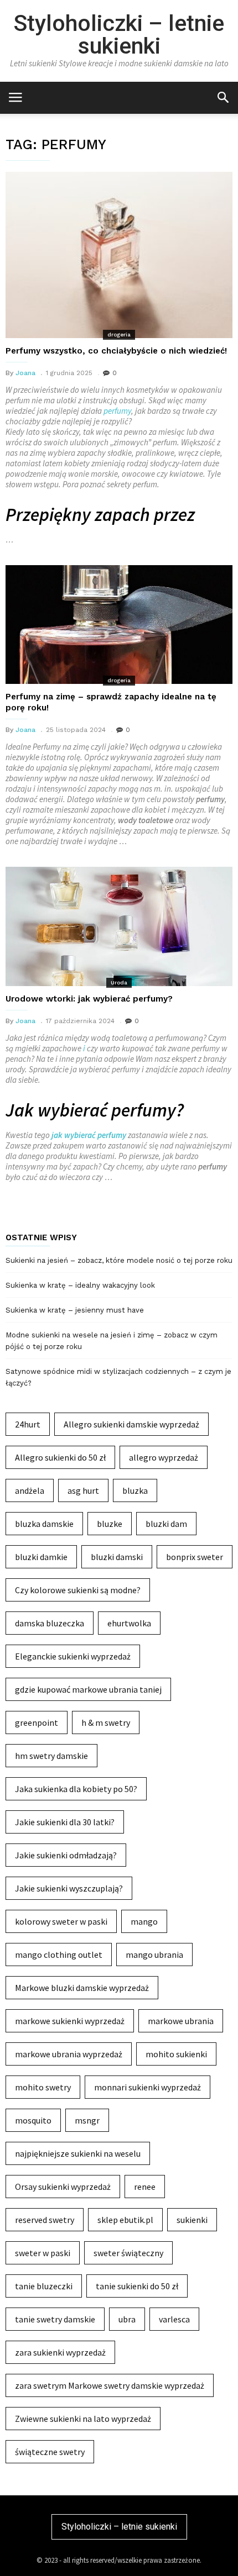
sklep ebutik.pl (125, 2220)
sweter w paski (43, 2253)
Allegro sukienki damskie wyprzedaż (131, 1424)
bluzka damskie (44, 1524)
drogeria (119, 334)
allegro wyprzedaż (164, 1457)
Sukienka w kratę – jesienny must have (75, 1310)
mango (144, 1921)
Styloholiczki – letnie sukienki (119, 35)
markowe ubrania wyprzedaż (69, 2054)
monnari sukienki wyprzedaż (148, 2087)
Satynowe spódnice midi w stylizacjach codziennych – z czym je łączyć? (118, 1377)
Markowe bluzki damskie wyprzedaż (82, 1988)
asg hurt (83, 1490)
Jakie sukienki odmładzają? (66, 1855)
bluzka (135, 1490)
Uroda (119, 983)
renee (145, 2187)
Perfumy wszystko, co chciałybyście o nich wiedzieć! (116, 351)
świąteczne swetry (50, 2452)
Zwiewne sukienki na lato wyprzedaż (83, 2419)
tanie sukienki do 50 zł (137, 2286)
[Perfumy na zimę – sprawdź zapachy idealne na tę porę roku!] (119, 625)
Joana (25, 373)
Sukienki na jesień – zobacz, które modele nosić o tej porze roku (119, 1260)
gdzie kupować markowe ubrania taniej (88, 1689)
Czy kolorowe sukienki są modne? (78, 1590)
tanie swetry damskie (55, 2319)
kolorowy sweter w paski (61, 1921)
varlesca (174, 2319)
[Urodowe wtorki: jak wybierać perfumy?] (119, 926)
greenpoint (37, 1722)
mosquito (33, 2120)
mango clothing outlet (59, 1955)
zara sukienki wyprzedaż (60, 2352)
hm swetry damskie (51, 1756)
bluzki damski (117, 1557)
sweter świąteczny (128, 2253)
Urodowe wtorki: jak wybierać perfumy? (89, 999)
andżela (30, 1490)
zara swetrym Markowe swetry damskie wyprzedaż (110, 2385)
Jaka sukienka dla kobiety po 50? (76, 1789)
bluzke (110, 1524)
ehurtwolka (129, 1623)
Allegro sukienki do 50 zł (60, 1457)
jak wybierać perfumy (89, 1135)
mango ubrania (154, 1955)
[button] (223, 97)
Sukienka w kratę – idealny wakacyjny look (80, 1285)
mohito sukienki (176, 2054)
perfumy (117, 411)
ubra (127, 2319)
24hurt (28, 1424)
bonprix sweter (195, 1557)
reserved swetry (45, 2220)
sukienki (192, 2220)
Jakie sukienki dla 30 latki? (65, 1822)
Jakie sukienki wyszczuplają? (69, 1888)
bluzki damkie (41, 1557)
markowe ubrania (181, 2021)
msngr (87, 2120)
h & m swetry (106, 1722)
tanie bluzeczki (44, 2286)
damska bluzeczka (50, 1623)
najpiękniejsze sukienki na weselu (78, 2153)
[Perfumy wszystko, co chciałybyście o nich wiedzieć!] (119, 255)
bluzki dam (166, 1524)
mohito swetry (43, 2087)
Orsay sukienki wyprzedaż (63, 2187)
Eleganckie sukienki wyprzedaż (73, 1656)
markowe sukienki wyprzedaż (70, 2021)
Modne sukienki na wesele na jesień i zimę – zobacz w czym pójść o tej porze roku (112, 1341)
